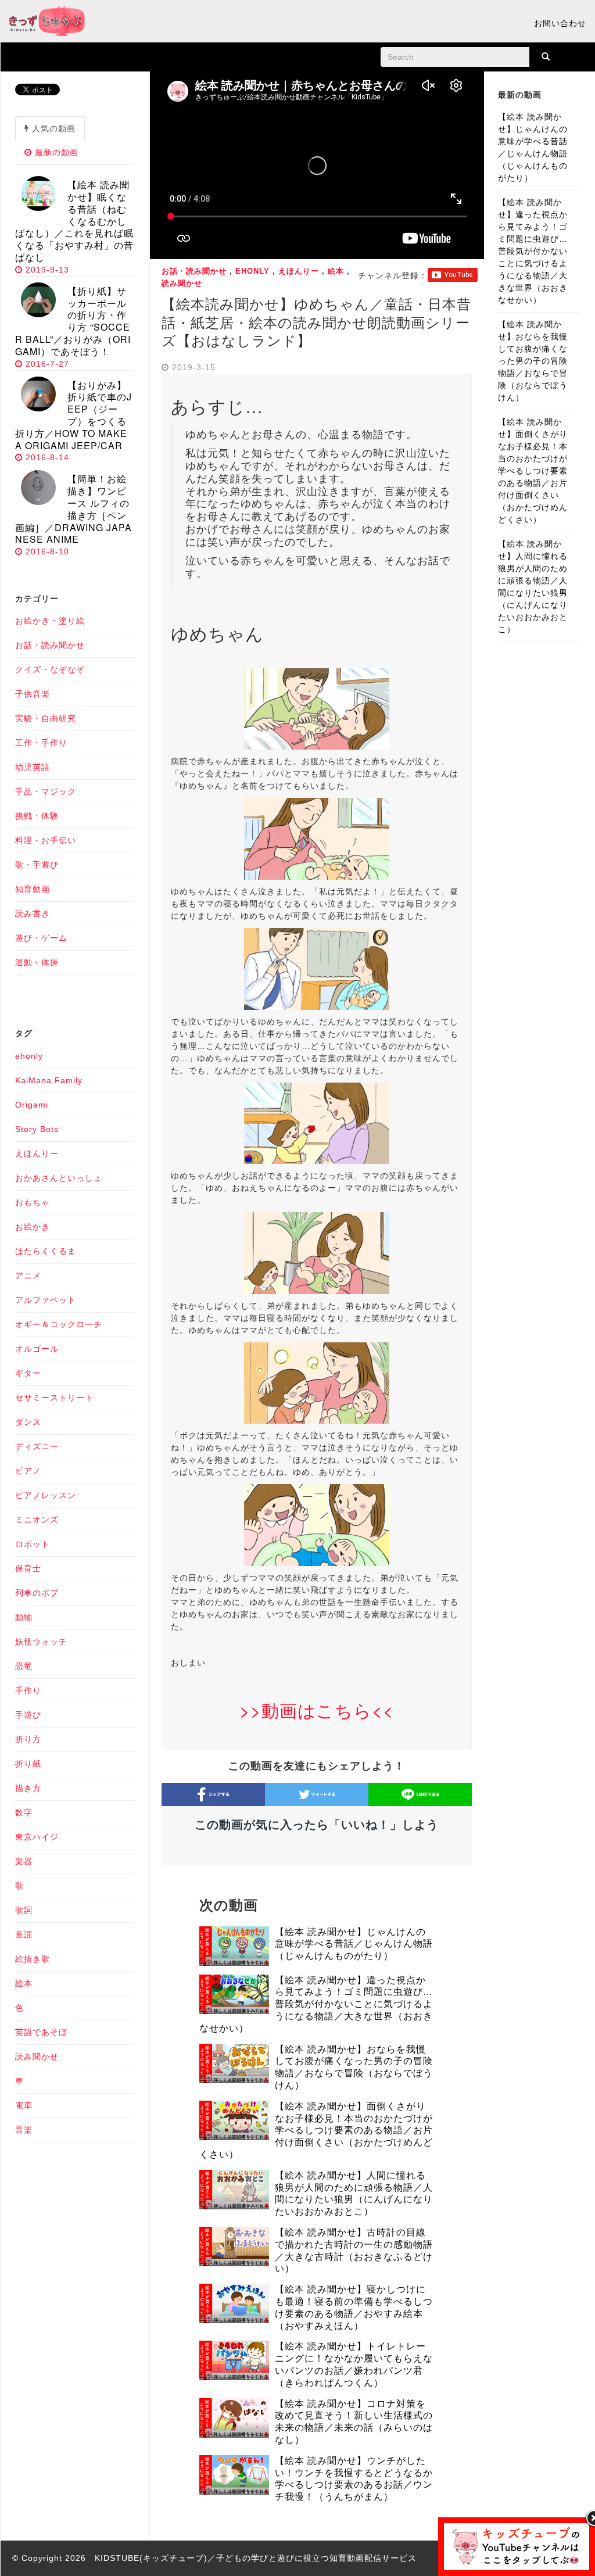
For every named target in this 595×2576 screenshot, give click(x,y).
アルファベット (46, 1300)
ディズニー (37, 1446)
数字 (24, 1812)
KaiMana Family (49, 1080)
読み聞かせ (182, 283)
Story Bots (37, 1129)
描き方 (28, 1788)
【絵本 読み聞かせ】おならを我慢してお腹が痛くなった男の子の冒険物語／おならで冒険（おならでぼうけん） (354, 2067)
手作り (28, 1690)
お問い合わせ (560, 23)
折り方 (28, 1739)
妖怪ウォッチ (41, 1642)
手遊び (28, 1715)
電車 (24, 2105)
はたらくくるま (46, 1251)
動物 (24, 1617)
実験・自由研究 (46, 718)
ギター (28, 1373)
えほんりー (299, 271)
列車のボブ (37, 1593)
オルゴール (37, 1349)
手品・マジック (46, 791)
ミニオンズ (37, 1520)
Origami (32, 1105)
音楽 (24, 2130)
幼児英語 (33, 767)
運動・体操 (37, 962)
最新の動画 (55, 152)
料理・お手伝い (46, 840)
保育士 (28, 1568)
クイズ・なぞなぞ (50, 669)
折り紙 (28, 1764)
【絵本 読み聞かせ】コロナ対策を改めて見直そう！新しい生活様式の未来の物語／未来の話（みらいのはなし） (354, 2422)
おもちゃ (33, 1202)
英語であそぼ (41, 2032)
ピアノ (28, 1471)
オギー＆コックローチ (59, 1324)
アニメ (28, 1276)
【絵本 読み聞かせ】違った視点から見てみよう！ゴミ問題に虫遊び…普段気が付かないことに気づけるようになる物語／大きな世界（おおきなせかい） (316, 2004)
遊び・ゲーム (41, 938)
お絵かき (33, 1227)
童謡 (24, 1934)
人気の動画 (52, 128)
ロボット (33, 1544)
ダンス (28, 1422)
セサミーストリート (54, 1398)
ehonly (252, 271)
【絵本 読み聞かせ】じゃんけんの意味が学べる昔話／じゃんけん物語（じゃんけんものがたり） (354, 1944)
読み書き (33, 913)
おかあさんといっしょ (59, 1178)
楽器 (24, 1861)
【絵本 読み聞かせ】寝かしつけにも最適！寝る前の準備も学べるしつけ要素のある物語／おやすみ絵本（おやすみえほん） (354, 2307)
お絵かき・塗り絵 (50, 621)
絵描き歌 (33, 1959)
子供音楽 (33, 694)
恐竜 (24, 1666)
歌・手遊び (37, 865)
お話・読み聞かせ (194, 271)
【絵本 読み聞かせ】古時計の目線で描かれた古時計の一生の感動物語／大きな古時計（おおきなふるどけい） (354, 2250)
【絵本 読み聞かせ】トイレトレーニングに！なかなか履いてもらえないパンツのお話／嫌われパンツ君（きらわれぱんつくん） (354, 2364)
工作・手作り (41, 743)
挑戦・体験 (37, 816)
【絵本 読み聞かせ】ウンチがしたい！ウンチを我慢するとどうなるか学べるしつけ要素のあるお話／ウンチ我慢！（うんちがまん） (354, 2479)
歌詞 (24, 1910)
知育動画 (33, 889)
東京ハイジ (37, 1837)
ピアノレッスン (46, 1495)
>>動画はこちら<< (317, 1710)
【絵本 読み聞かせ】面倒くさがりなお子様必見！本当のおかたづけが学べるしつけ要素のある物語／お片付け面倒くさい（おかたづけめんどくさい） (316, 2130)
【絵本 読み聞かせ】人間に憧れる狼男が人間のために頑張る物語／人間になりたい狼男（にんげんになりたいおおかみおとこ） (354, 2193)
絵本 (336, 271)
